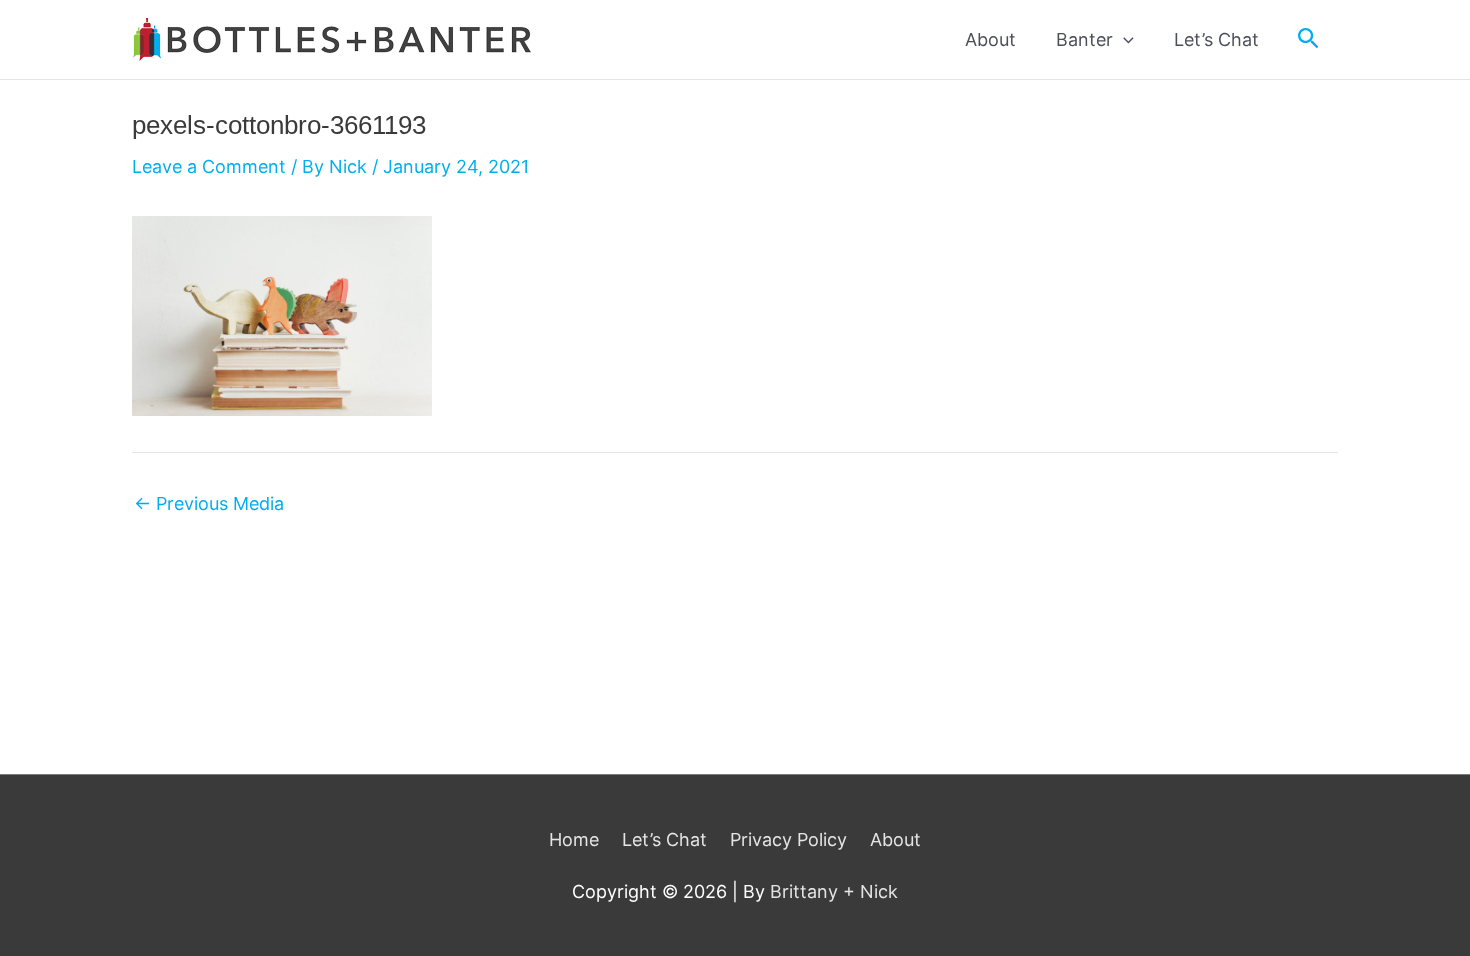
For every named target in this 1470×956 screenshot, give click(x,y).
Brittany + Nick (834, 891)
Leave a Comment (209, 166)
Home (574, 839)
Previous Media (209, 504)
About (895, 839)
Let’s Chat (664, 839)
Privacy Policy (788, 839)
